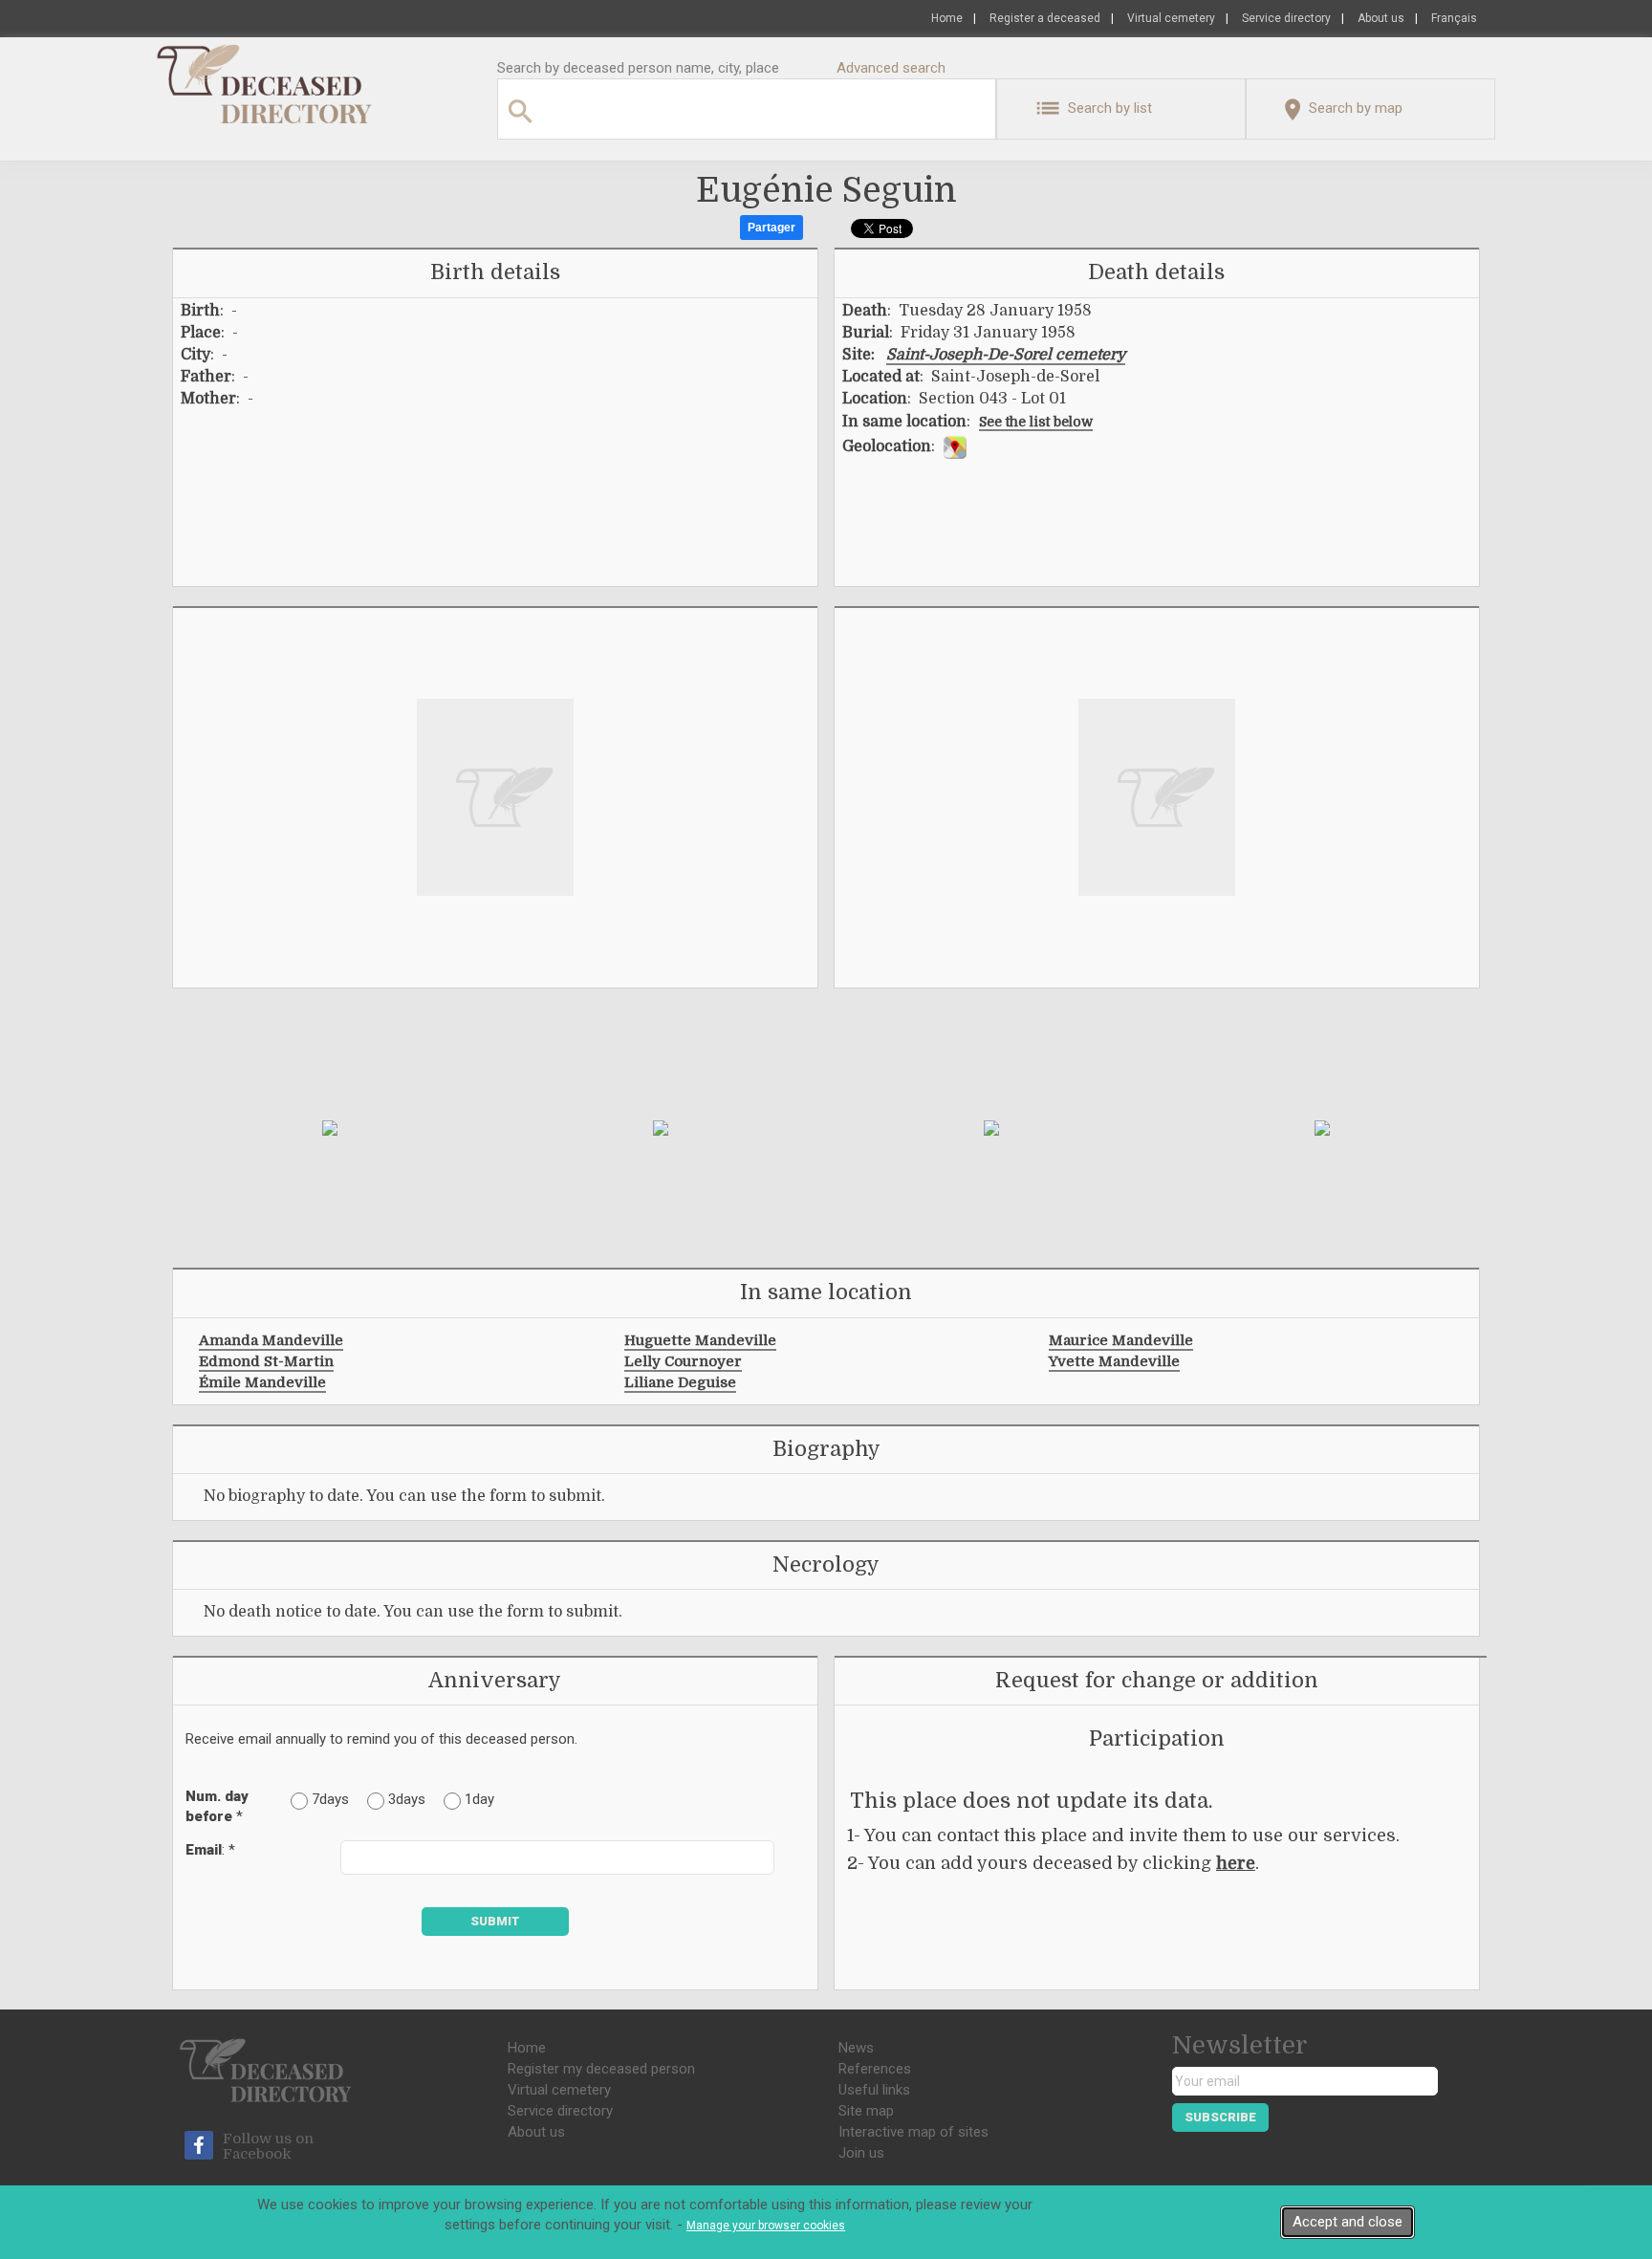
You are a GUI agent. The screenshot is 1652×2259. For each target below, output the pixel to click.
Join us (861, 2153)
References (875, 2069)
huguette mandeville (700, 1340)
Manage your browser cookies (766, 2226)
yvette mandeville (1114, 1361)
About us (1381, 18)
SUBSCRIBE (1220, 2117)
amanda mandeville (271, 1340)
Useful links (874, 2090)
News (856, 2048)
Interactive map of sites (913, 2132)
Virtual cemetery (1171, 18)
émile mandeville (262, 1382)
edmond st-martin (266, 1361)
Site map (866, 2111)
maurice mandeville (1121, 1340)
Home (947, 18)
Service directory (1286, 18)
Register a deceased (1045, 18)
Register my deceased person (601, 2069)
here (1236, 1863)
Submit (495, 1921)
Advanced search (891, 68)
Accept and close (1348, 2222)
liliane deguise (680, 1382)
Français (1454, 18)
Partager (772, 228)
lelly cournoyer (683, 1361)
